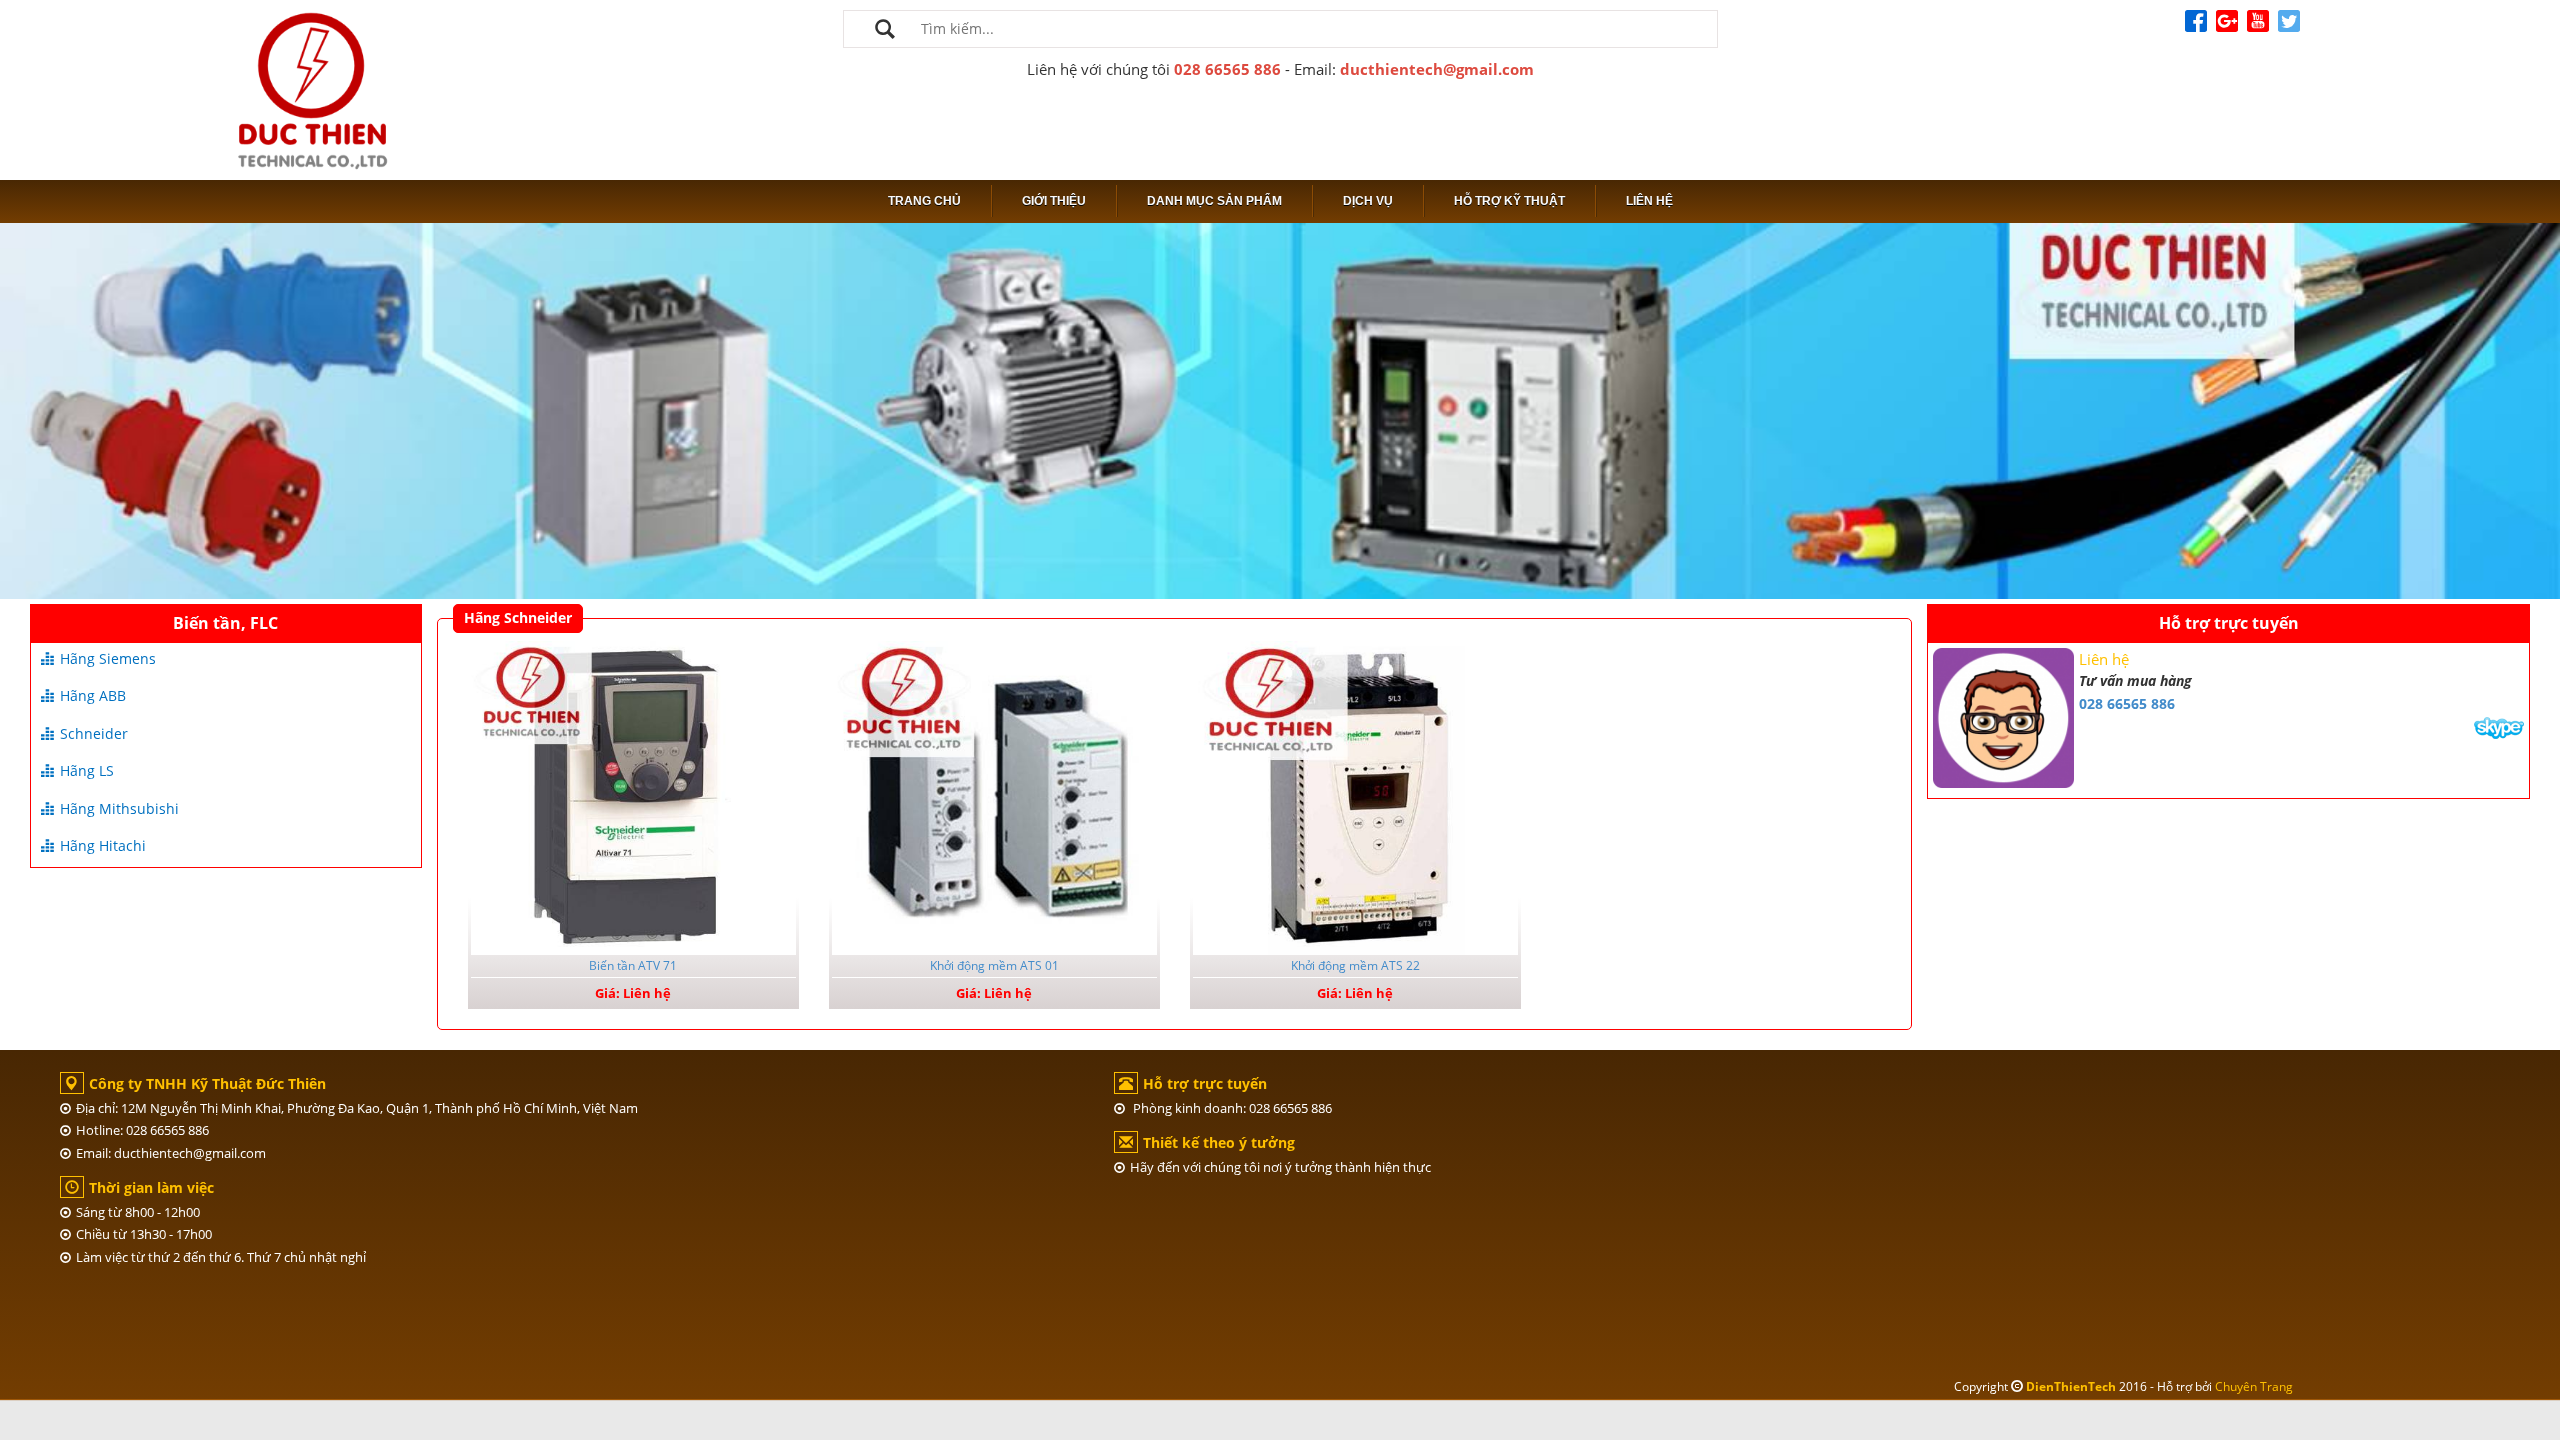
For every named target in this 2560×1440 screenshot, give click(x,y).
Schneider (94, 733)
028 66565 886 (1227, 69)
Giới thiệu (1054, 201)
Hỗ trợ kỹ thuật (1509, 201)
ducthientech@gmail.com (1437, 69)
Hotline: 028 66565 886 (142, 1130)
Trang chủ (924, 201)
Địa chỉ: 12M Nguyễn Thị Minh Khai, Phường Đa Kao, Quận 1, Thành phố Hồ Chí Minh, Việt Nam (357, 1108)
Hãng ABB (93, 695)
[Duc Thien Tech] (312, 88)
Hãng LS (87, 770)
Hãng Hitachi (103, 845)
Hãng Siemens (108, 658)
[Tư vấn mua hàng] (2499, 725)
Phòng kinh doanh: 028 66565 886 (1231, 1108)
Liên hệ (1649, 201)
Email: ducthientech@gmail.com (171, 1153)
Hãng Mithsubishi (119, 808)
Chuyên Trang (2254, 1386)
